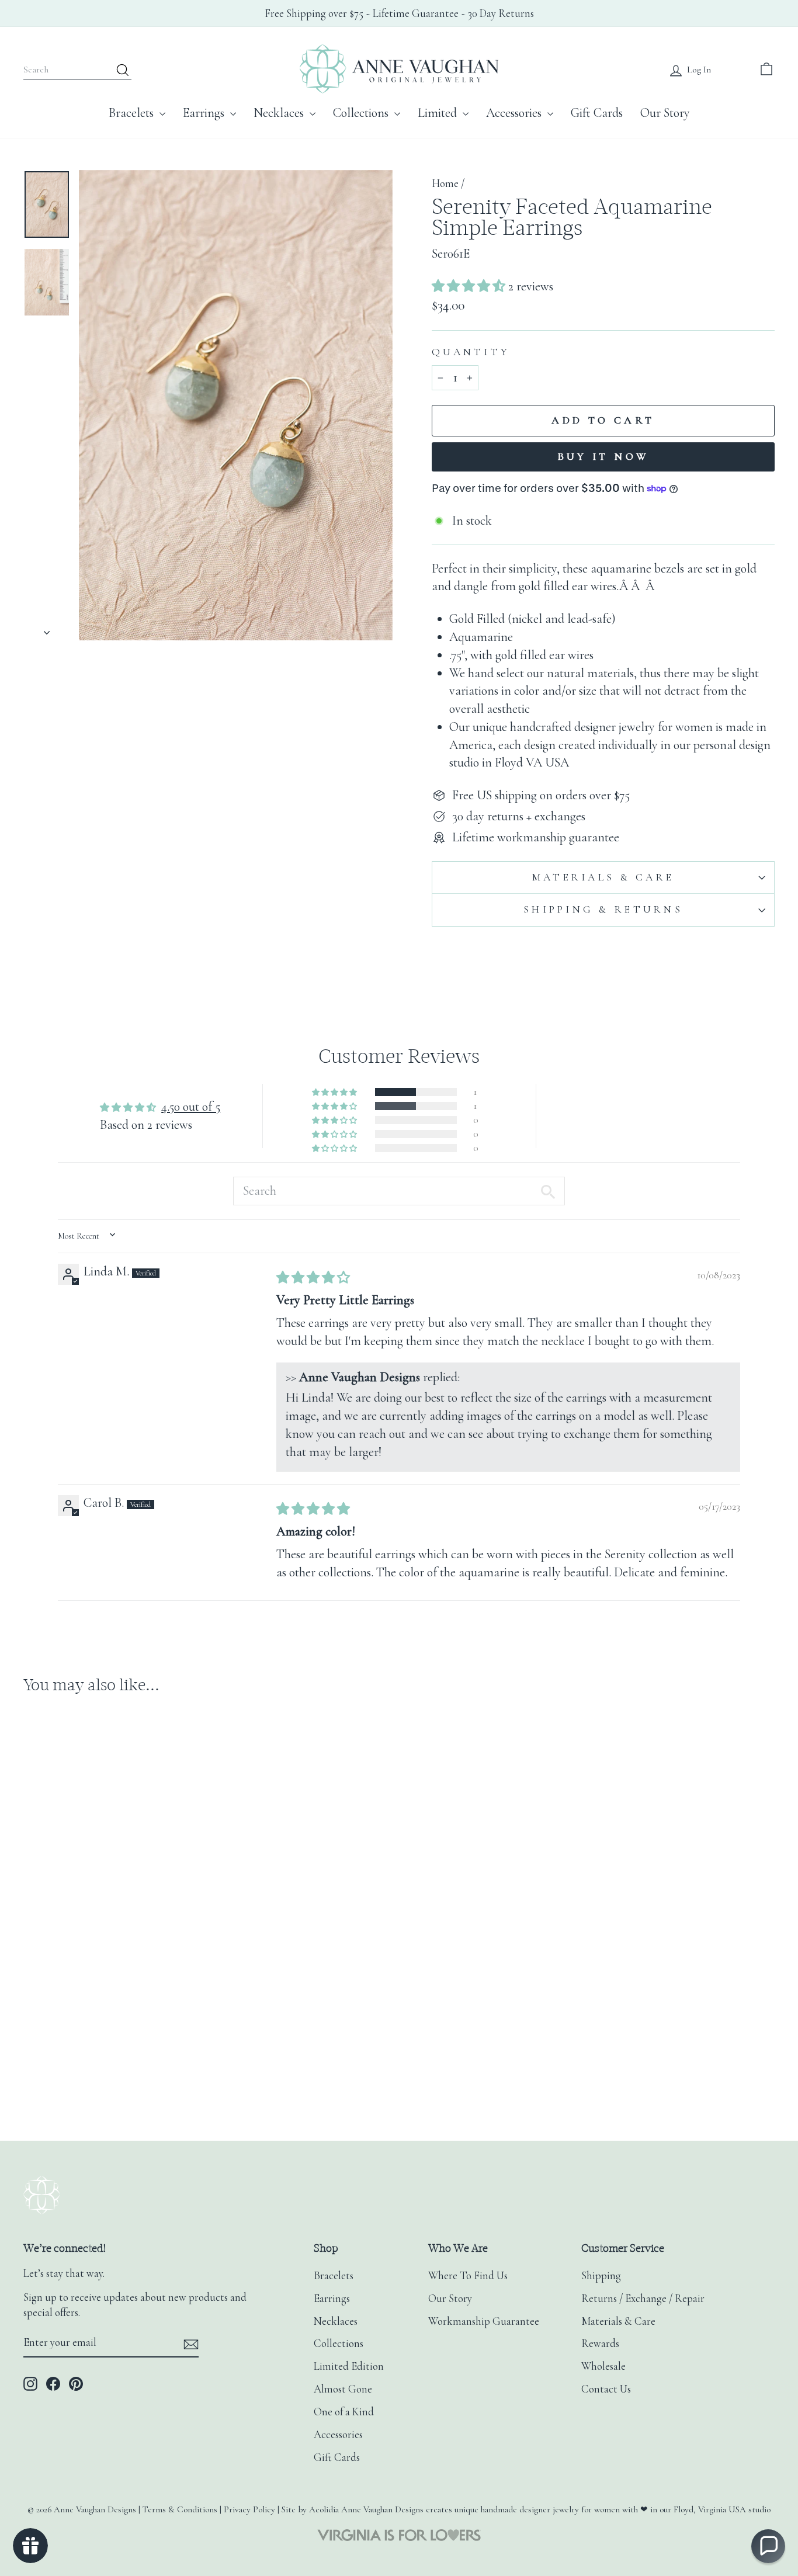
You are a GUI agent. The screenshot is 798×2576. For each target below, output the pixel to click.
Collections (362, 113)
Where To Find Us (468, 2276)
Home (445, 183)
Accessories (515, 113)
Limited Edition (349, 2366)
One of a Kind (344, 2412)
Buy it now (603, 456)
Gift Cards (597, 113)
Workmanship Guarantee (484, 2321)
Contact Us (606, 2389)
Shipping (601, 2276)
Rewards (600, 2343)
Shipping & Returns (603, 909)
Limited (439, 113)
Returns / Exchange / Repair (643, 2298)
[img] (313, 1278)
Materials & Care (603, 877)
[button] (470, 286)
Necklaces (280, 113)
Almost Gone (343, 2389)
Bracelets (133, 113)
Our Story (665, 113)
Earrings (205, 113)
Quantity (471, 352)
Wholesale (603, 2366)
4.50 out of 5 (191, 1107)
